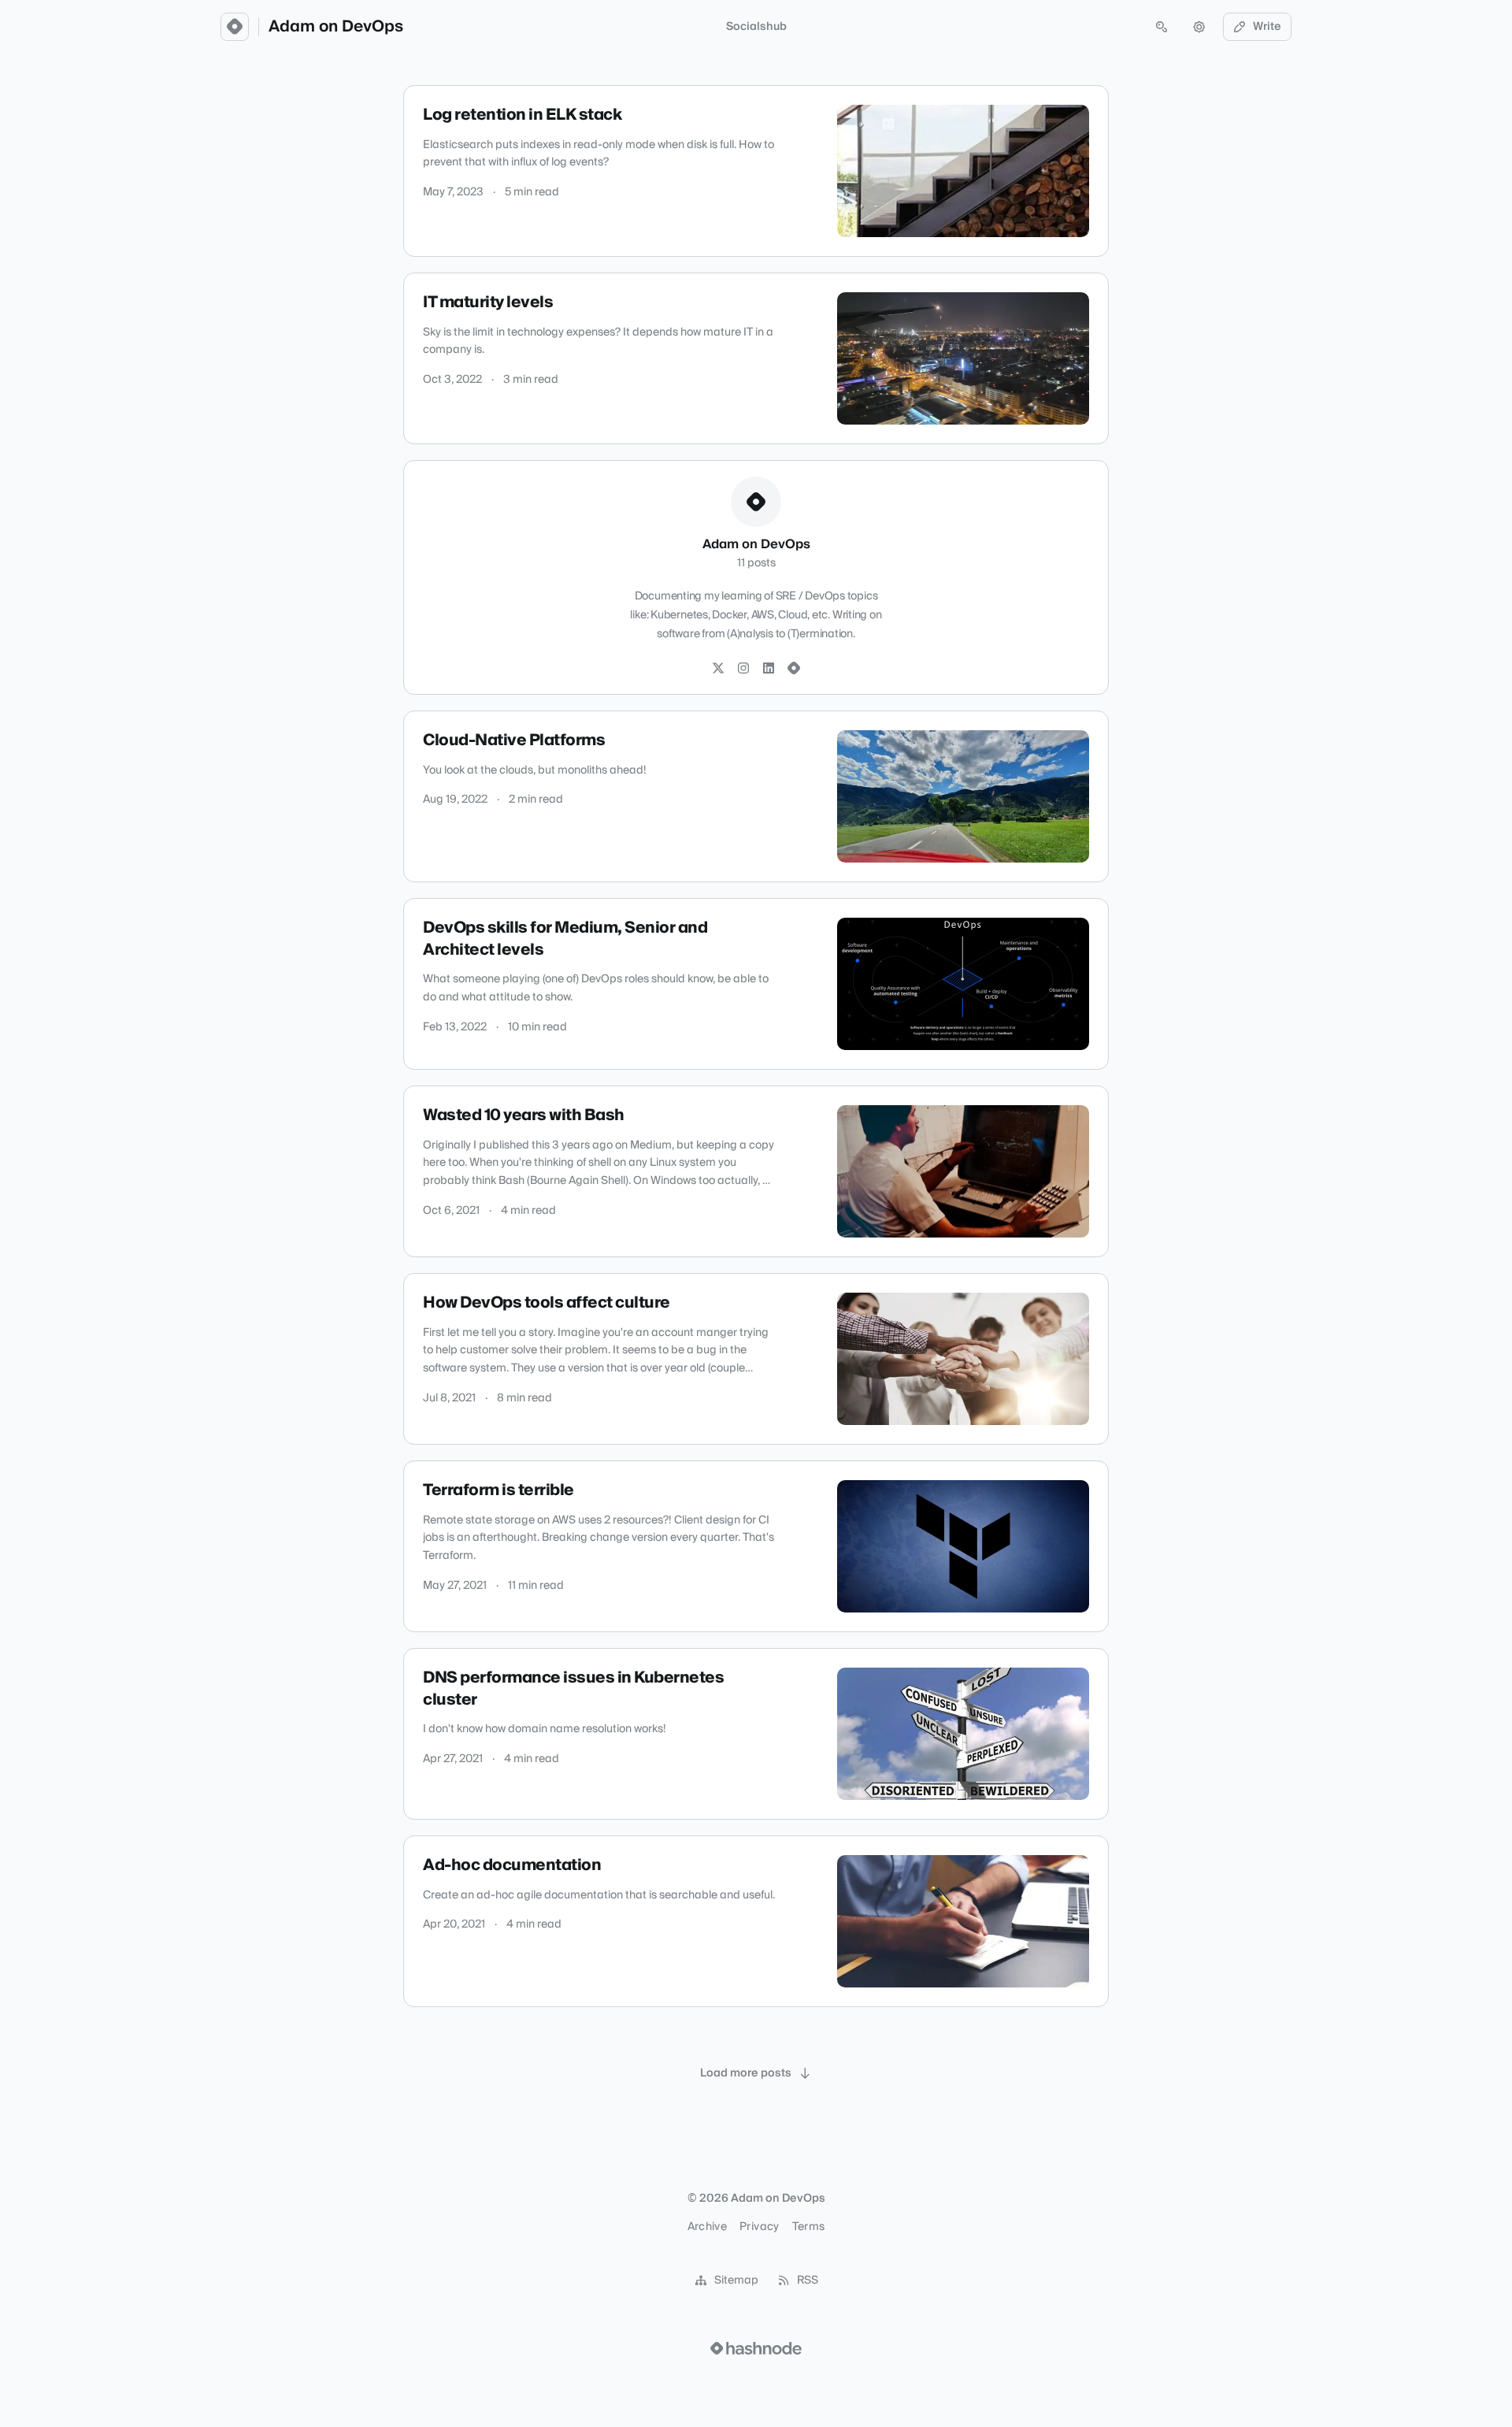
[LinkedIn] (769, 669)
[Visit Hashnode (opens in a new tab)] (756, 2348)
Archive (707, 2227)
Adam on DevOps (336, 27)
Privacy (759, 2227)
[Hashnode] (794, 669)
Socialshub (756, 27)
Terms (809, 2227)
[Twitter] (718, 669)
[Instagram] (743, 669)
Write (1267, 27)
